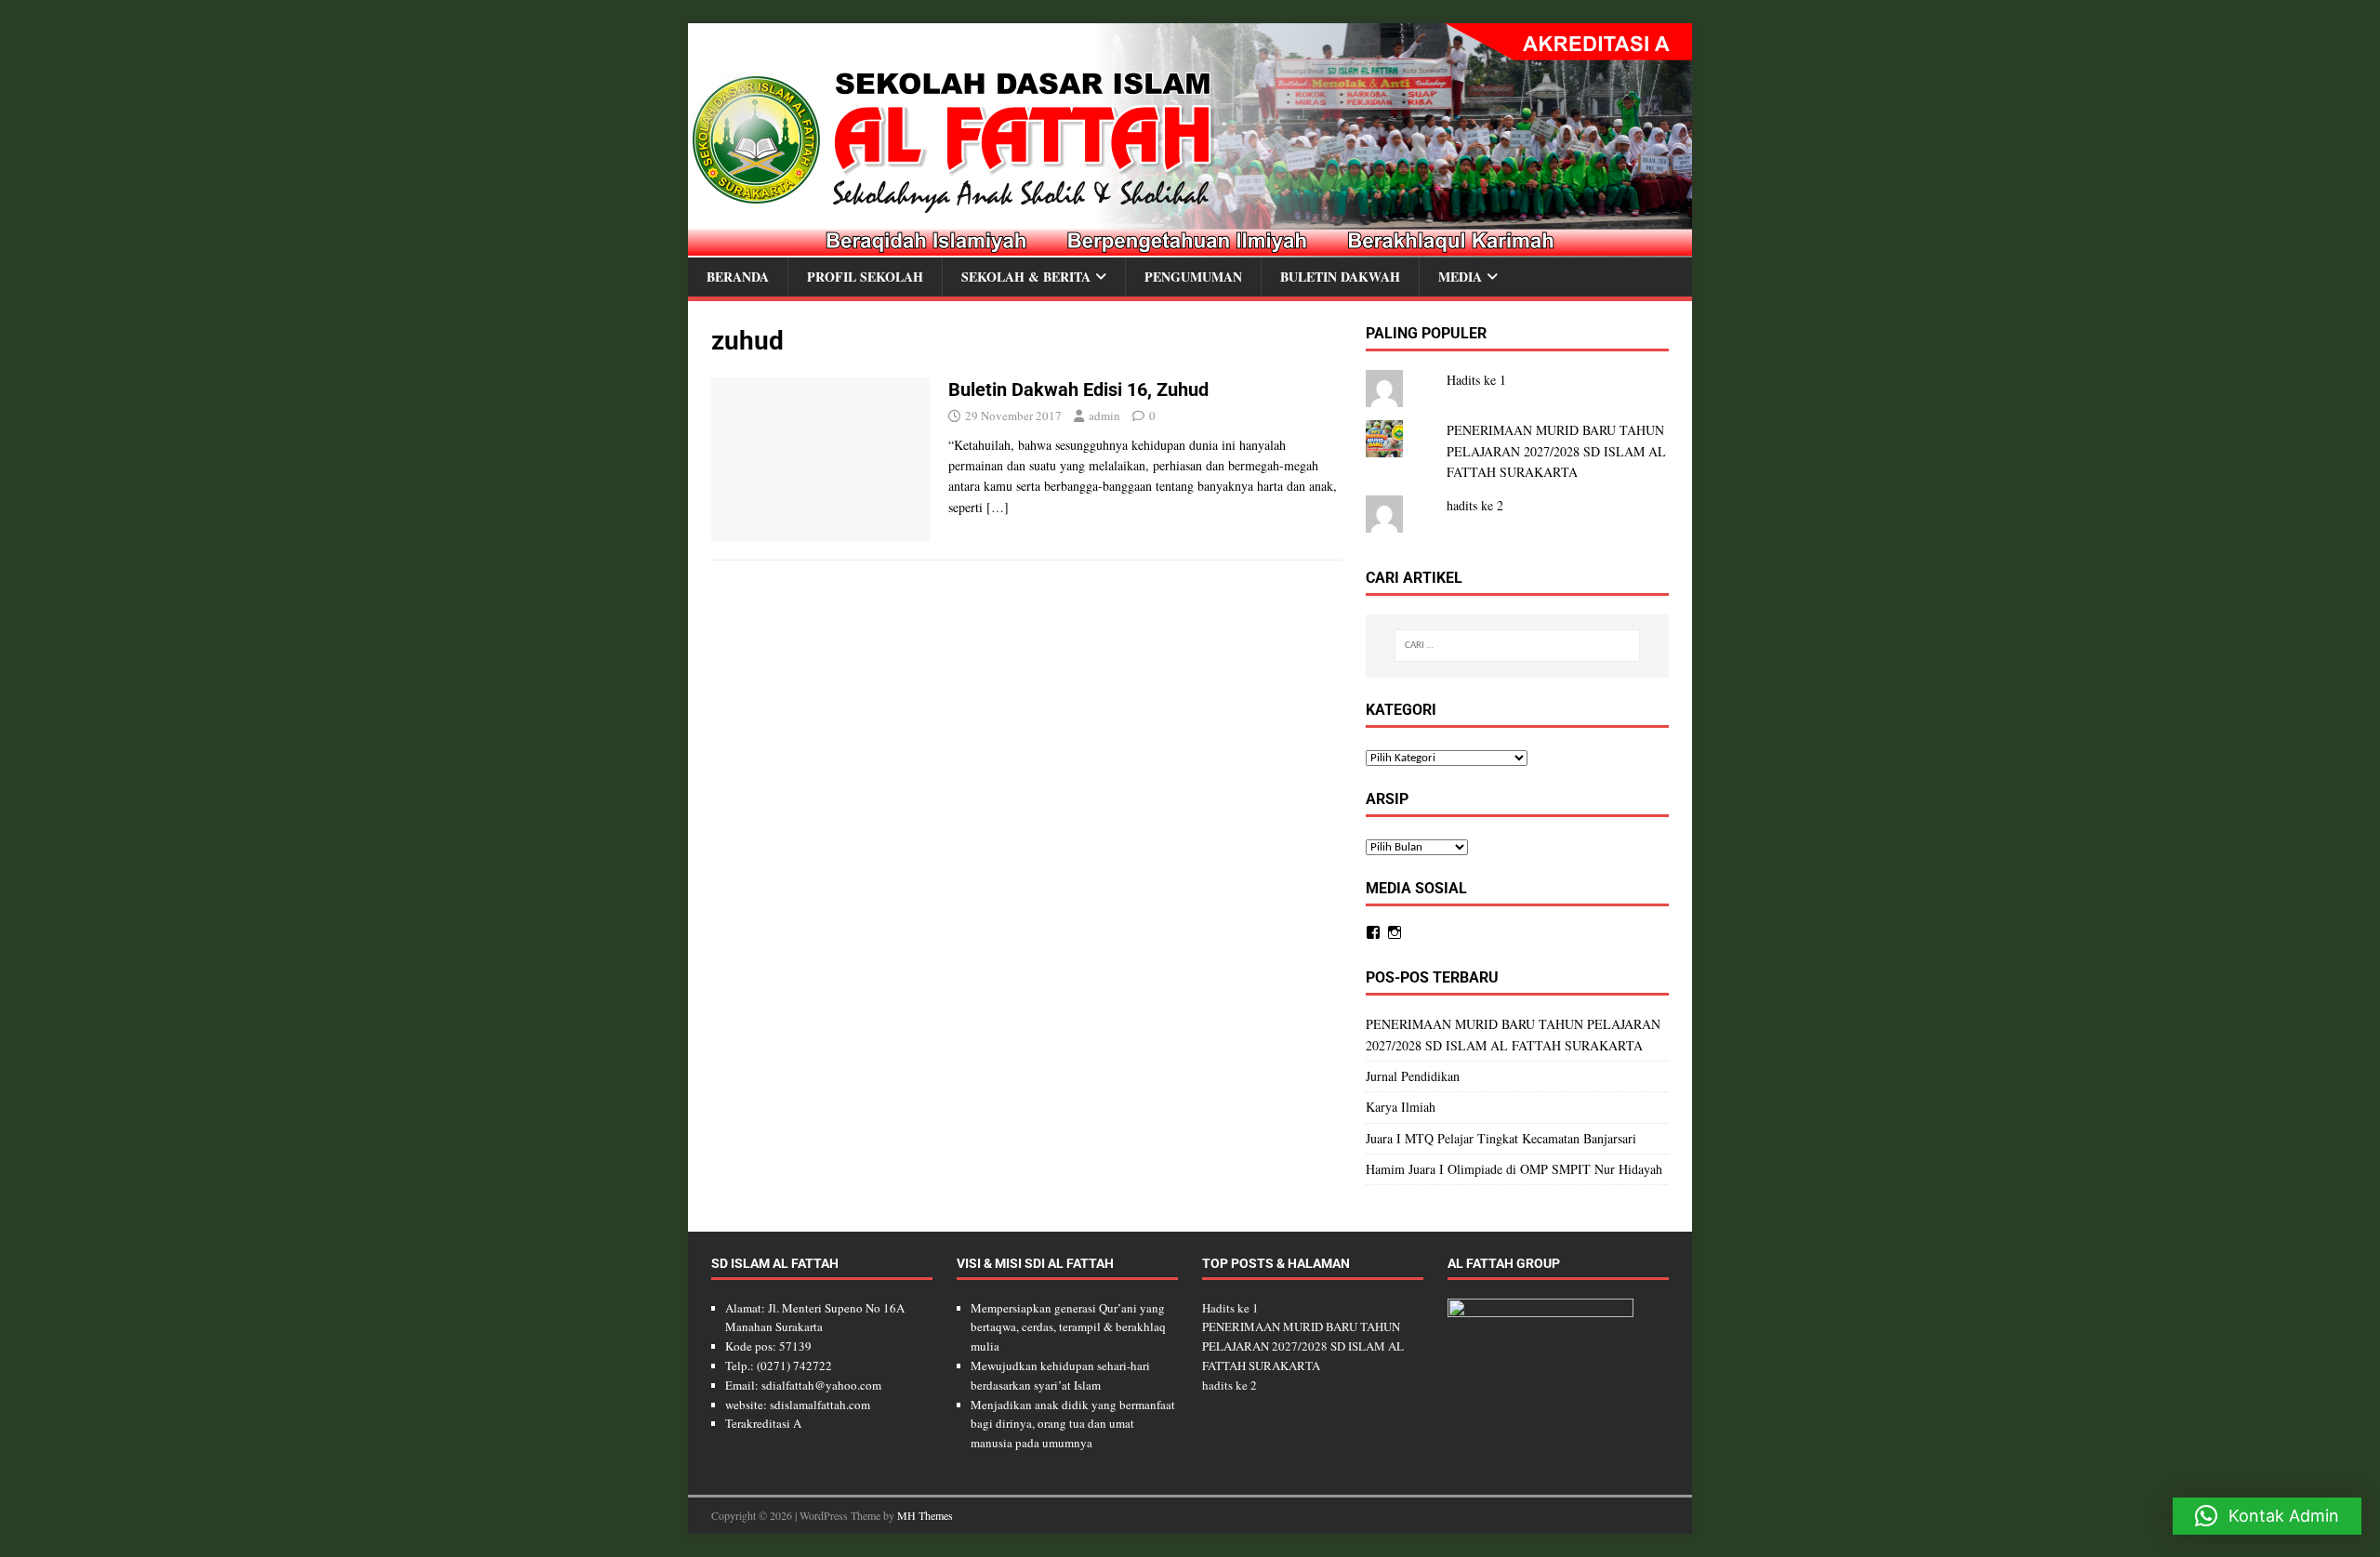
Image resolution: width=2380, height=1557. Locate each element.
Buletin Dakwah (1340, 277)
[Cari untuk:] (1517, 646)
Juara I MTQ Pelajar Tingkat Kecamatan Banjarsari (1501, 1138)
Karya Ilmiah (1401, 1107)
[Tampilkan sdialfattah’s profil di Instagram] (1395, 932)
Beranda (738, 277)
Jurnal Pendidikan (1413, 1076)
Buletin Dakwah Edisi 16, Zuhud (1078, 389)
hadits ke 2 (1475, 505)
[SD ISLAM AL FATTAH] (1190, 247)
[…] (998, 507)
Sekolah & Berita (1026, 277)
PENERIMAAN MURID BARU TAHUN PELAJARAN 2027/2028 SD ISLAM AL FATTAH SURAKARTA (1556, 451)
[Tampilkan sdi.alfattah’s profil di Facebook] (1373, 932)
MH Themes (925, 1515)
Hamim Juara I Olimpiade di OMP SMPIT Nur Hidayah (1514, 1169)
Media (1460, 277)
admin (1104, 416)
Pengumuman (1193, 277)
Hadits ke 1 (1476, 380)
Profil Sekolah (865, 277)
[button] (2267, 1516)
